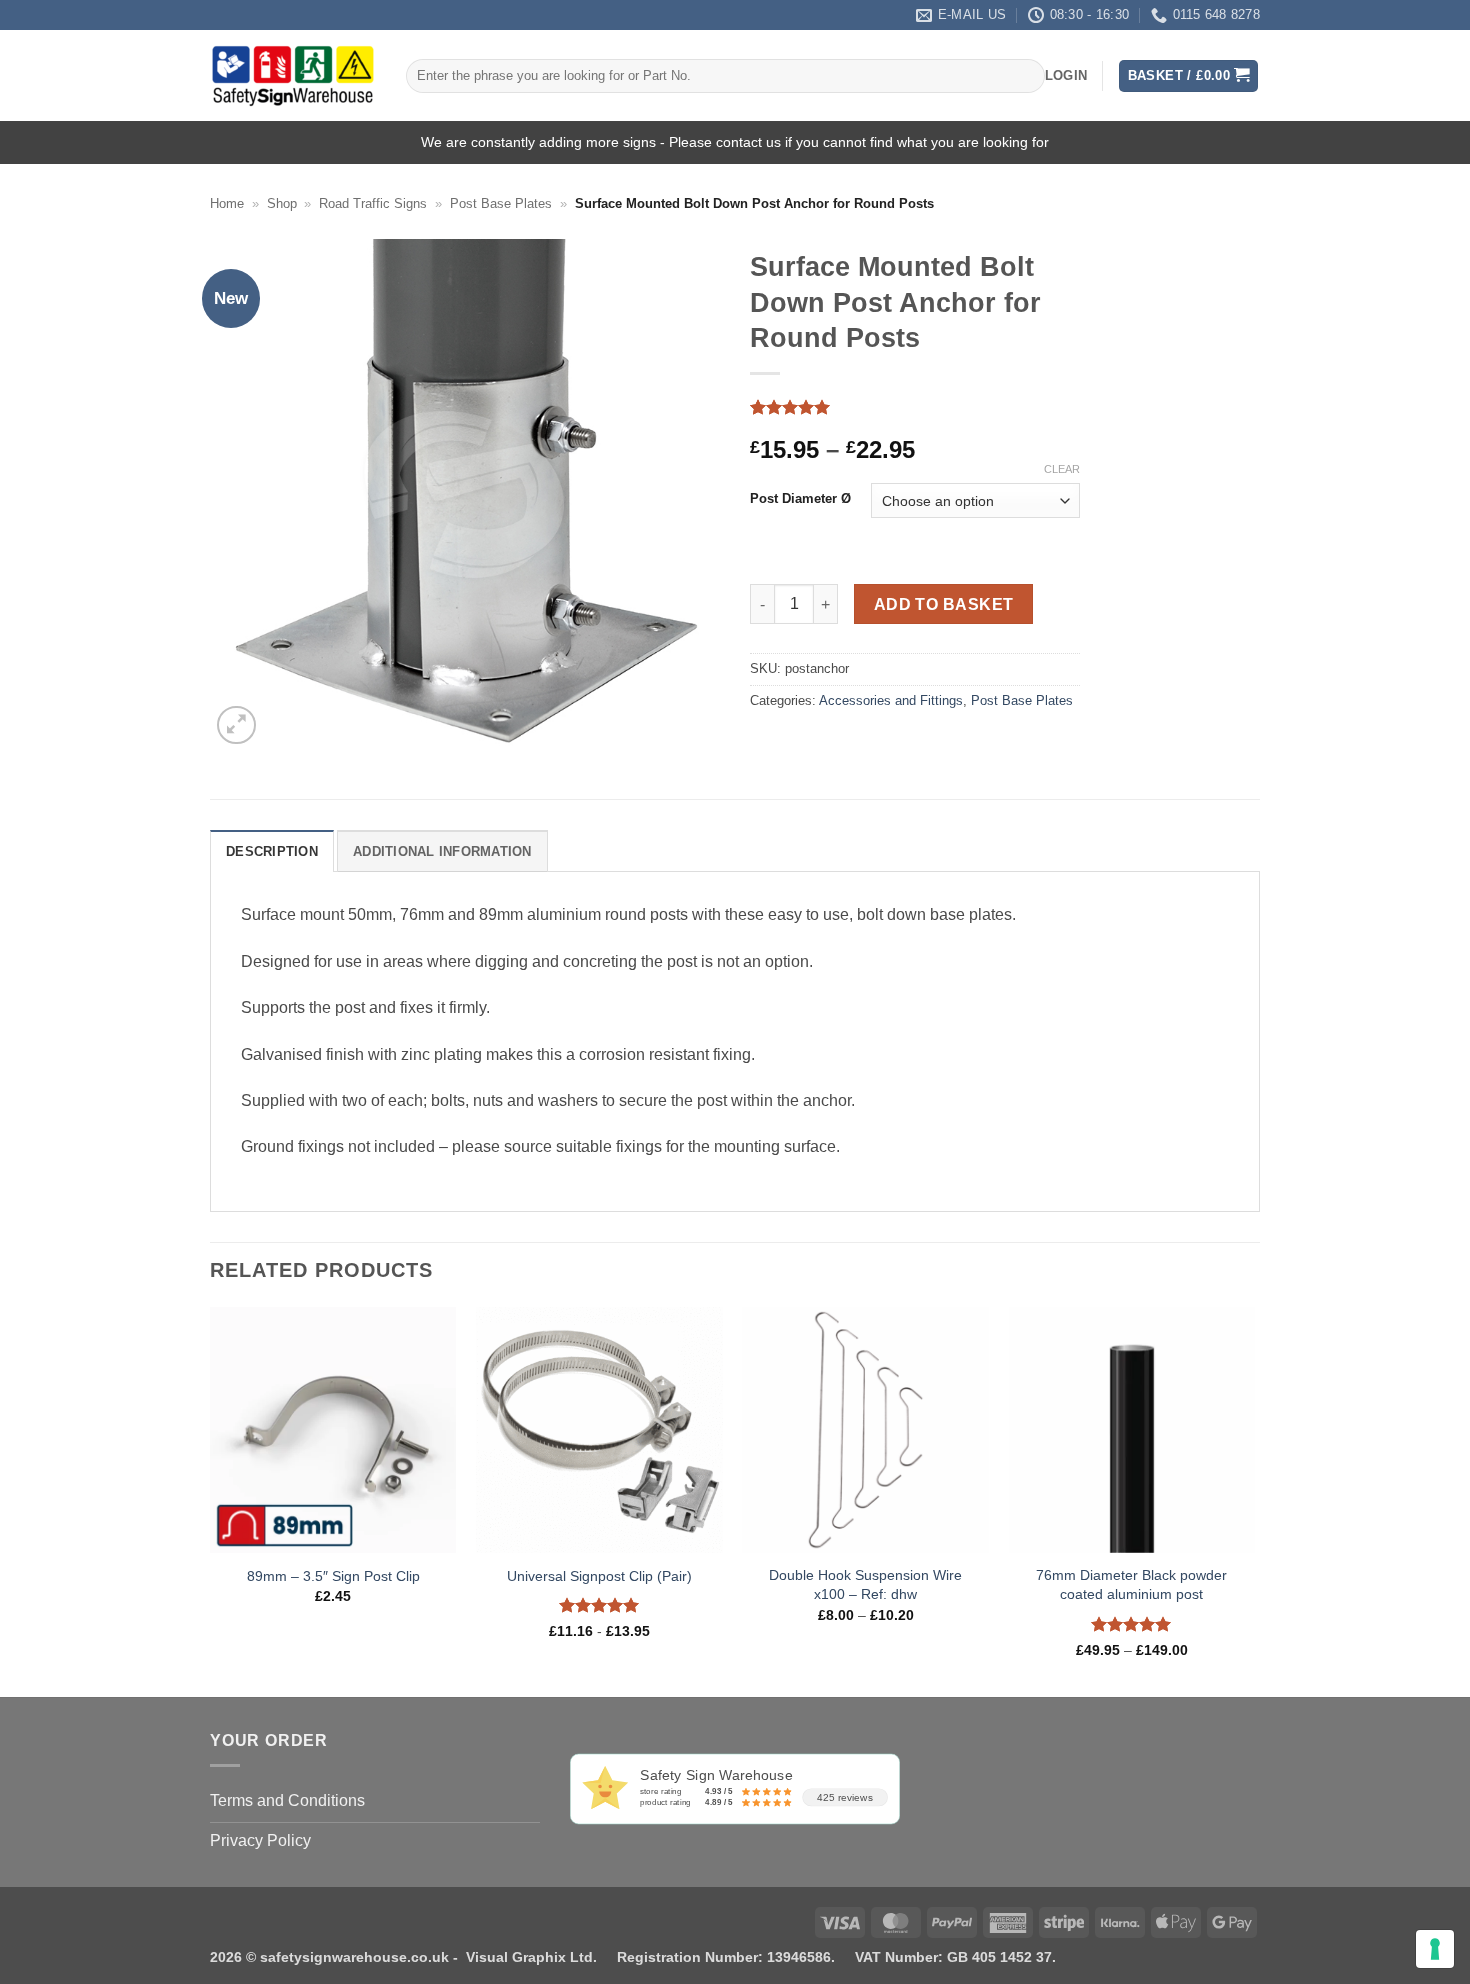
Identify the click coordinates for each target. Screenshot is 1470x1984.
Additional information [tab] (442, 851)
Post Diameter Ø (800, 499)
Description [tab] (272, 851)
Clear (1062, 469)
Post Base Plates (501, 203)
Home (227, 203)
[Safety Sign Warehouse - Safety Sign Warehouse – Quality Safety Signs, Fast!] (293, 76)
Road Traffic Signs (373, 203)
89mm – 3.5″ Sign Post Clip (333, 1576)
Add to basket (944, 604)
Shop (282, 203)
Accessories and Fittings (891, 700)
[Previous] (211, 1500)
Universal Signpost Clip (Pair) (599, 1576)
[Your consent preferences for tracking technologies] (1435, 1949)
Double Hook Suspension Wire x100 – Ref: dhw (865, 1584)
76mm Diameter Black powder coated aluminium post (1131, 1584)
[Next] (1254, 1500)
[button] (1066, 76)
